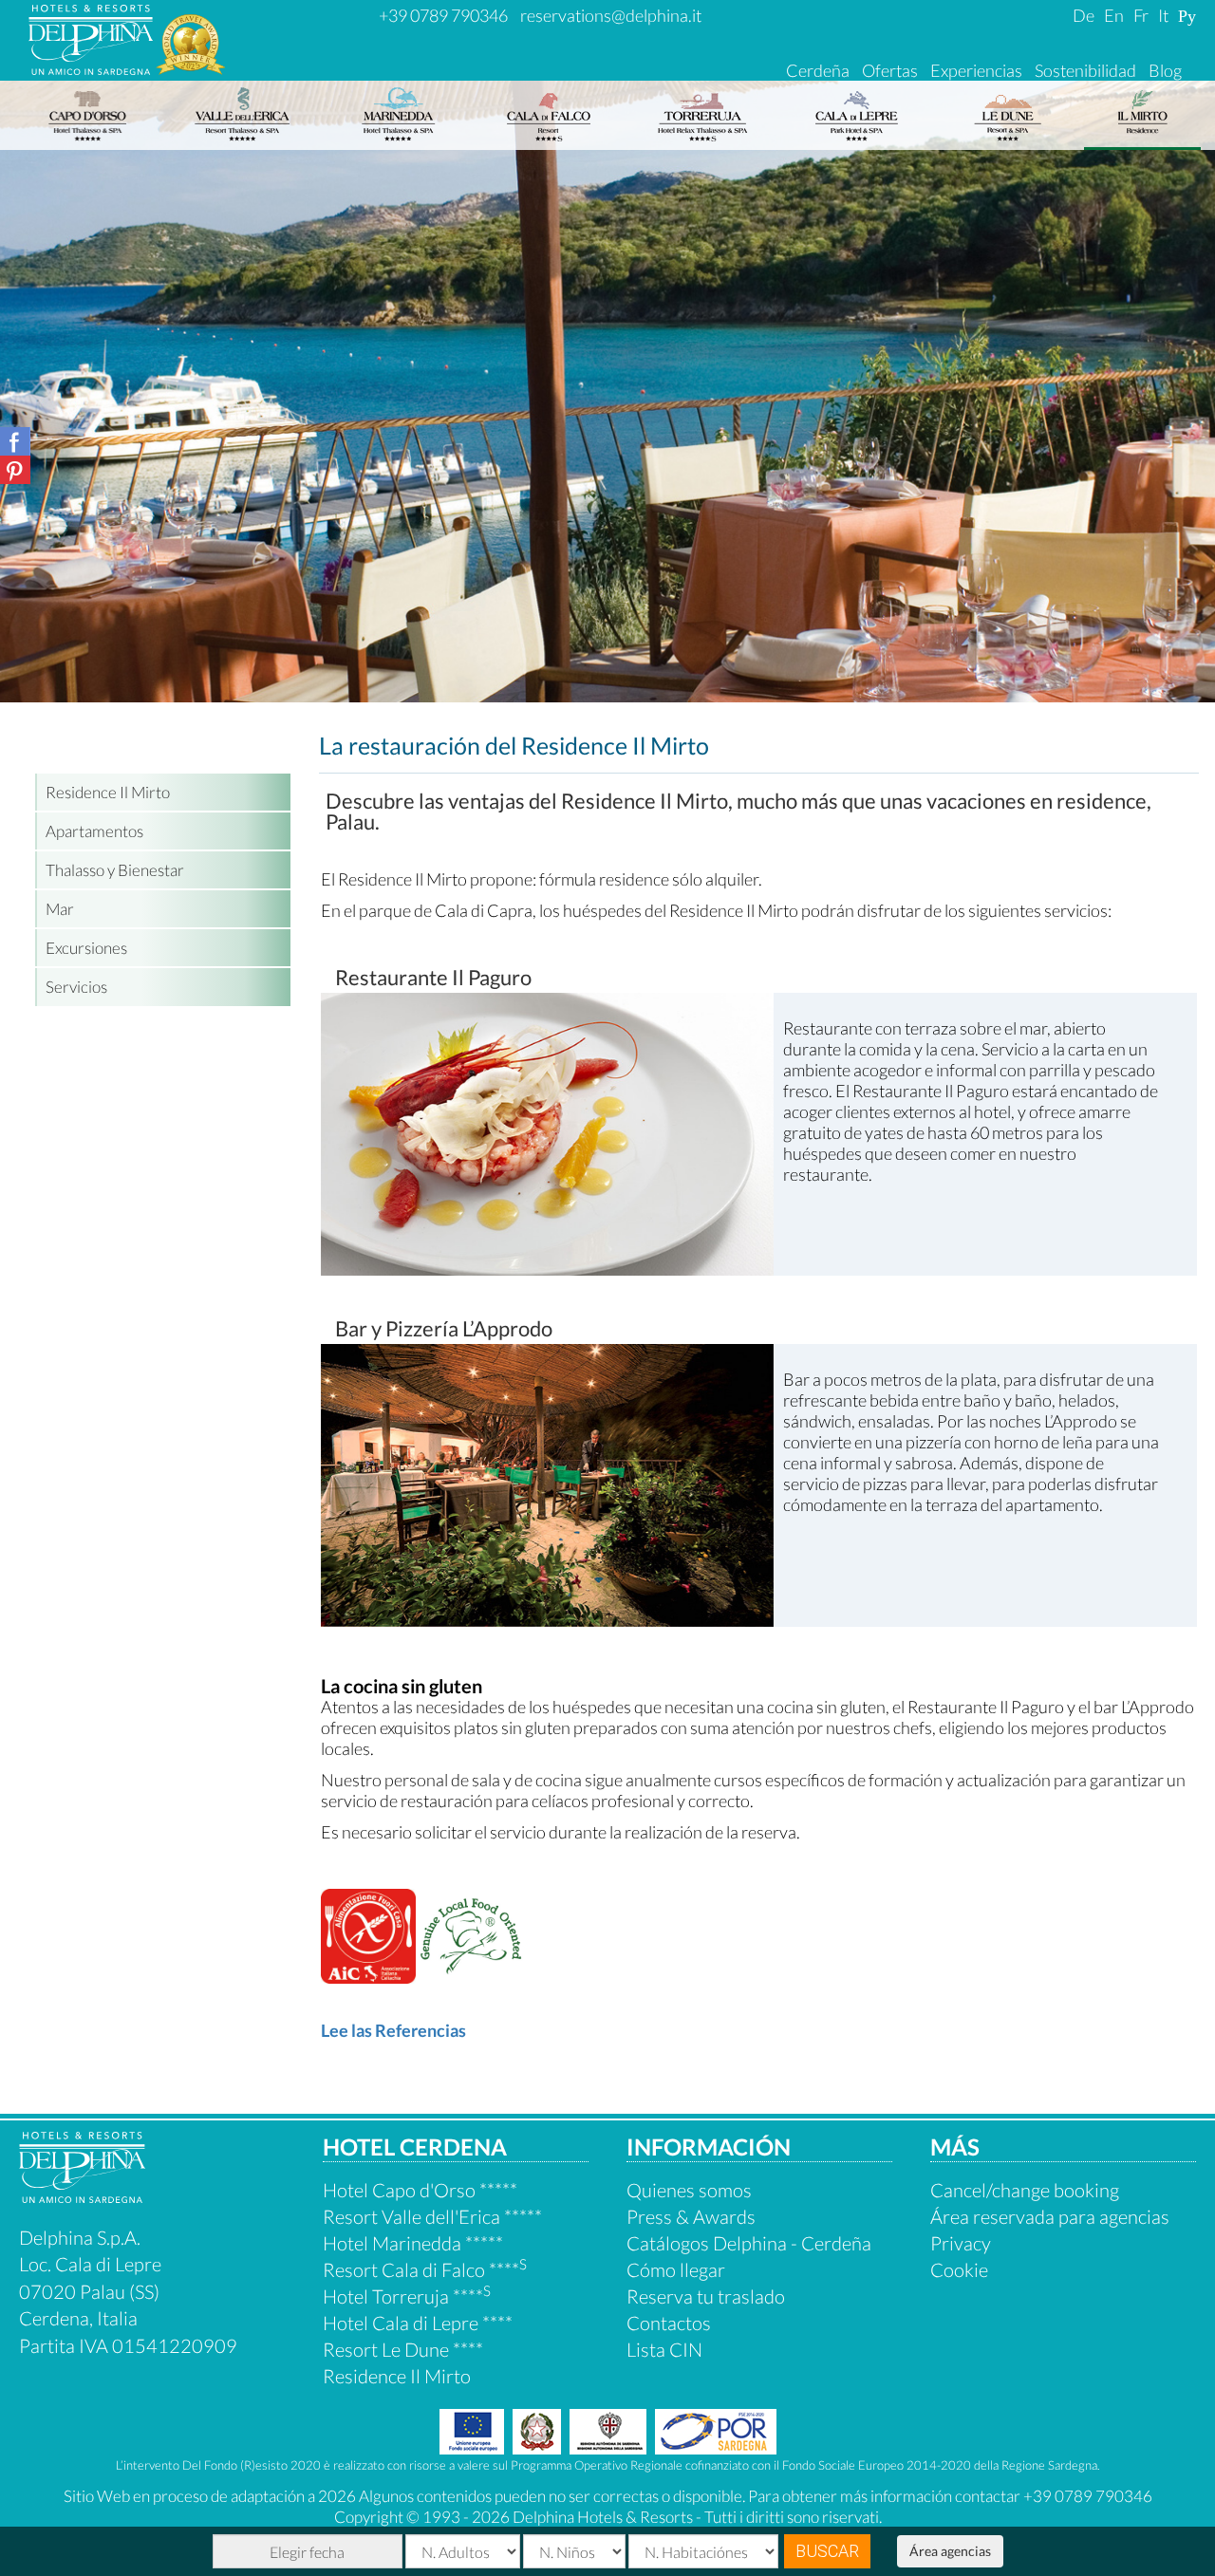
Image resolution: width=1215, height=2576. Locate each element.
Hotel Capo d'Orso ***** (420, 2190)
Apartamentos (94, 831)
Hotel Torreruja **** (407, 2296)
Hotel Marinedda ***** (413, 2243)
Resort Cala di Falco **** (425, 2269)
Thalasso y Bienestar (115, 870)
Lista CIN (664, 2349)
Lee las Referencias (393, 2030)
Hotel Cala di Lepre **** (418, 2323)
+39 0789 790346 (443, 15)
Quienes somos (689, 2190)
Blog (1165, 70)
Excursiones (86, 948)
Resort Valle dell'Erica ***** (432, 2216)
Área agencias (950, 2551)
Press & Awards (691, 2216)
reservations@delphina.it (611, 15)
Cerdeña (818, 70)
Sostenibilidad (1085, 70)
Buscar (827, 2551)
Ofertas (890, 70)
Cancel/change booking (1025, 2190)
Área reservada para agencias (1050, 2216)
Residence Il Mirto (108, 792)
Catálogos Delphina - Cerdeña (749, 2243)
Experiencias (976, 70)
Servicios (76, 987)
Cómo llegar (676, 2269)
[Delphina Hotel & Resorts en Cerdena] (82, 2195)
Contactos (669, 2323)
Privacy (961, 2243)
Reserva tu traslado (706, 2296)
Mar (60, 909)
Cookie (959, 2269)
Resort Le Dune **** (403, 2349)
